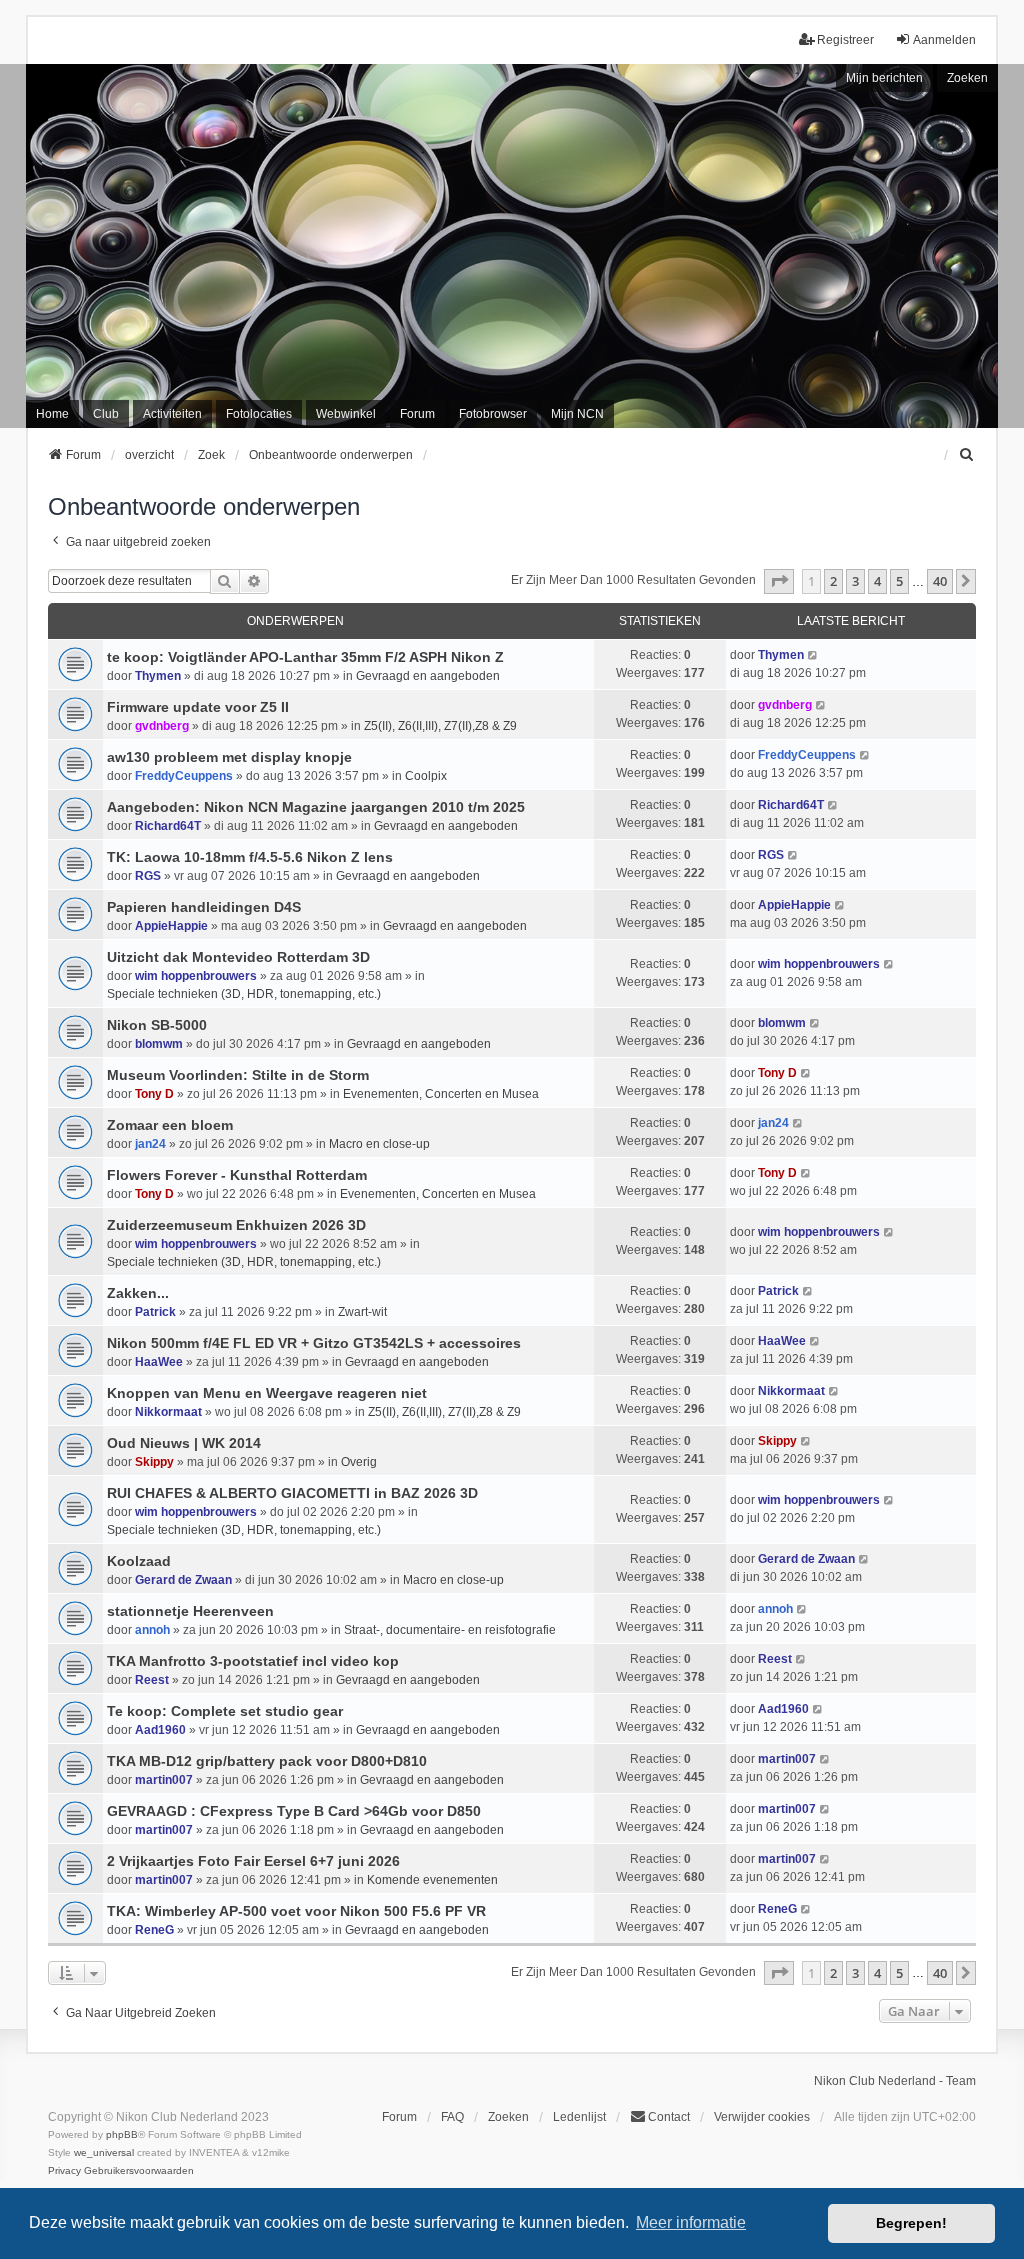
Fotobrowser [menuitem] (493, 414)
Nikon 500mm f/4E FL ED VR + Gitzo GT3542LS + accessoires (314, 1343)
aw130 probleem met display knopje (229, 757)
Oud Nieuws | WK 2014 (184, 1443)
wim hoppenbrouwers (196, 976)
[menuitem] (967, 455)
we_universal (104, 2152)
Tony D (154, 1094)
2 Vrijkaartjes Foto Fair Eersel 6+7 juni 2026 (253, 1861)
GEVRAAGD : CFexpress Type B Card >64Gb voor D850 (294, 1811)
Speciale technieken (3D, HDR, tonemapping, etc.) (244, 994)
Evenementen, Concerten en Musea (441, 1094)
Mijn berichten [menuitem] (884, 78)
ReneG (154, 1930)
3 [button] (855, 581)
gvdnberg (162, 726)
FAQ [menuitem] (452, 2117)
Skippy (154, 1462)
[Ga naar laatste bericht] (813, 655)
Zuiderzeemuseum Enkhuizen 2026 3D (236, 1225)
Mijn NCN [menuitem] (577, 414)
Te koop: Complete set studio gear (225, 1711)
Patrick (155, 1312)
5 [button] (899, 581)
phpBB (122, 2134)
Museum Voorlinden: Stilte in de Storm (238, 1075)
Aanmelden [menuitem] (944, 40)
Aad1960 (160, 1730)
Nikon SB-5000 (157, 1025)
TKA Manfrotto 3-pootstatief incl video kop (253, 1661)
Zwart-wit (362, 1312)
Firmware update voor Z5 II (198, 707)
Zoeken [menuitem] (508, 2117)
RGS (148, 876)
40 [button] (940, 581)
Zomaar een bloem (170, 1125)
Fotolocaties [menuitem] (259, 414)
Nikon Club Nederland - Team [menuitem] (895, 2081)
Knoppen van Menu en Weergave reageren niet (267, 1393)
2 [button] (833, 581)
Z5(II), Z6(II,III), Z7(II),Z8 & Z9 (440, 726)
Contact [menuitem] (669, 2117)
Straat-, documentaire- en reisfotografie (450, 1630)
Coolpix (426, 776)
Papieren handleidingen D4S (204, 907)
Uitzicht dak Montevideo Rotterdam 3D (238, 957)
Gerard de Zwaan (183, 1580)
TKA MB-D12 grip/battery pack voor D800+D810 (267, 1761)
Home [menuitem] (52, 414)
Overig (359, 1462)
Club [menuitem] (106, 414)
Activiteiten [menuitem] (172, 414)
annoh (152, 1630)
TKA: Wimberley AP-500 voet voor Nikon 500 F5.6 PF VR (296, 1911)
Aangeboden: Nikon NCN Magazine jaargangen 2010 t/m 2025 (316, 807)
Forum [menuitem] (417, 414)
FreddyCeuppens (184, 776)
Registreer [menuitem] (845, 40)
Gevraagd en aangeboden (428, 676)
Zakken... (138, 1293)
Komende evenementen (432, 1880)
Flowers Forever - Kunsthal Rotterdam (237, 1175)
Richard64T (168, 826)
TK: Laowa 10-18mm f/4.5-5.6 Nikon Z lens (250, 857)
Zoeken (967, 78)
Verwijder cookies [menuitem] (762, 2117)
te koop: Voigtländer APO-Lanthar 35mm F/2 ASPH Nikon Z (305, 657)
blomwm (159, 1044)
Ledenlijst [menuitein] (579, 2117)
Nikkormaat (168, 1412)
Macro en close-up (379, 1144)
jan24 (150, 1144)
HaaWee (159, 1362)
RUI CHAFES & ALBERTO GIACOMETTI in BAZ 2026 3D (292, 1493)
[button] (779, 581)
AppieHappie (171, 926)
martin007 (164, 1780)
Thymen (158, 676)
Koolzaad (139, 1561)
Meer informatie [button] (691, 2222)
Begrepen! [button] (911, 2223)
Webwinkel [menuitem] (346, 414)
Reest (152, 1680)
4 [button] (877, 581)
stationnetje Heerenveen (190, 1611)
